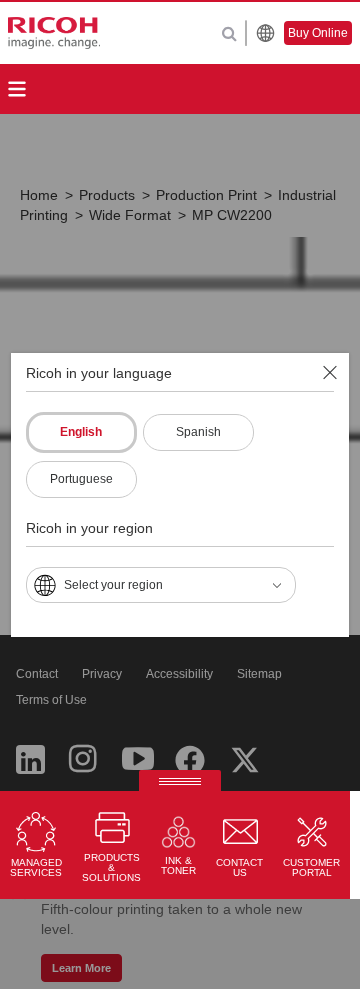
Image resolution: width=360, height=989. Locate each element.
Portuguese (81, 479)
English (81, 432)
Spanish (198, 432)
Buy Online (318, 33)
